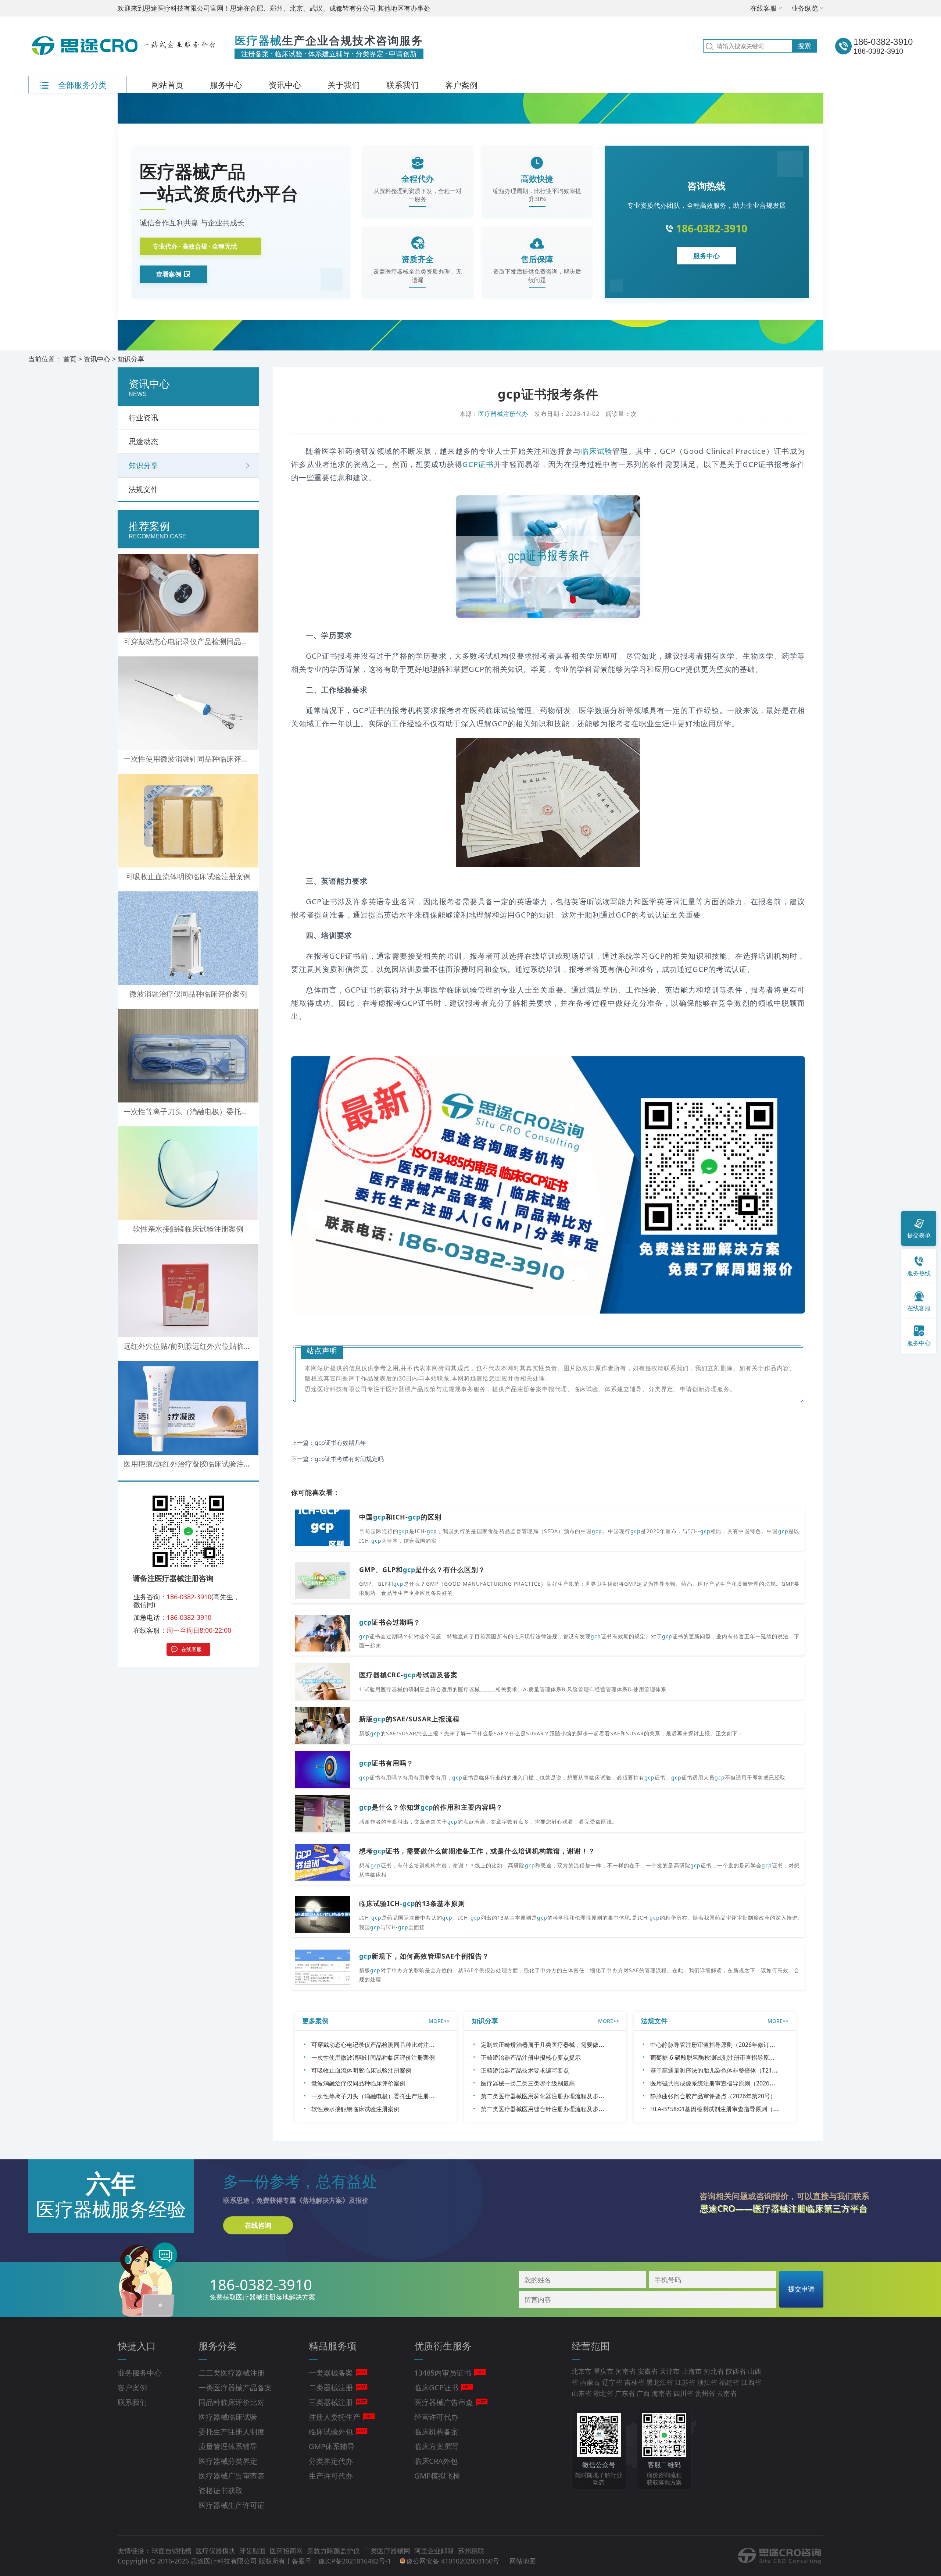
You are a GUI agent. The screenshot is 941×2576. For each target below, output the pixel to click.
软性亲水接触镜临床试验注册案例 (355, 2109)
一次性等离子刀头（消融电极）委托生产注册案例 (376, 2096)
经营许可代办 (436, 2417)
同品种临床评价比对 (232, 2402)
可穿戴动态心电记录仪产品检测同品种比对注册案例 (379, 2045)
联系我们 (402, 85)
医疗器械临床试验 (228, 2417)
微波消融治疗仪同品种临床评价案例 (358, 2083)
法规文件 (143, 489)
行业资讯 (143, 418)
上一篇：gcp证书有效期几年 (329, 1443)
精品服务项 (333, 2346)
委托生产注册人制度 (232, 2432)
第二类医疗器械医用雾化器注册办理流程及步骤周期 (548, 2096)
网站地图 (523, 2561)
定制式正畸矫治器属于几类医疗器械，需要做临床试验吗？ (557, 2045)
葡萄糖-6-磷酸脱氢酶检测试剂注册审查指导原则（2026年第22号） (737, 2057)
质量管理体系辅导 (228, 2446)
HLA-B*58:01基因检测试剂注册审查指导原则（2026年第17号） (733, 2109)
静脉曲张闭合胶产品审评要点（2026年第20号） (713, 2096)
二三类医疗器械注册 (232, 2373)
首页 (70, 359)
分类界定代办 (331, 2461)
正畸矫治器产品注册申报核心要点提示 (531, 2057)
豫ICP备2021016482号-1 (355, 2561)
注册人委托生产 (334, 2417)
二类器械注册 (331, 2388)
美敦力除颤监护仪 (334, 2551)
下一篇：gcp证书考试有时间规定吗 (337, 1459)
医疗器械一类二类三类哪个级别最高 (528, 2083)
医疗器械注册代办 (503, 414)
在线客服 (763, 8)
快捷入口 (137, 2346)
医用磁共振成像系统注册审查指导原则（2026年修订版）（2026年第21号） (749, 2083)
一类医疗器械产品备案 (235, 2388)
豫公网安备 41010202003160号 (454, 2561)
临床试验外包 (331, 2432)
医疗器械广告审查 (444, 2402)
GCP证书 (478, 464)
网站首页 (167, 85)
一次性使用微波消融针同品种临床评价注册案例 (373, 2057)
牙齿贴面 (253, 2551)
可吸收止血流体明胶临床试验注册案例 (361, 2070)
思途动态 (143, 441)
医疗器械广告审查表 (232, 2476)
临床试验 (597, 451)
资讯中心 (285, 85)
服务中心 (226, 85)
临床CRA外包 (436, 2461)
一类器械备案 (331, 2373)
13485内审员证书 (443, 2373)
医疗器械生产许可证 (232, 2505)
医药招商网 (287, 2551)
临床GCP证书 (436, 2388)
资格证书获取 (221, 2491)
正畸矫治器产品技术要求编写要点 (525, 2070)
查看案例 (169, 274)
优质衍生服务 (443, 2346)
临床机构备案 (436, 2432)
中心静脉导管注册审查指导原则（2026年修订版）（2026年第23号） (740, 2045)
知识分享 (131, 359)
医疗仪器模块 (216, 2551)
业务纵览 (805, 8)
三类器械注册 (331, 2402)
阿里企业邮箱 (435, 2551)
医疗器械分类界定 (228, 2461)
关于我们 (344, 85)
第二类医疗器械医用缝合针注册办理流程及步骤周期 (548, 2109)
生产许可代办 (331, 2476)
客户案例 (461, 85)
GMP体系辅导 (332, 2446)
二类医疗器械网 (388, 2551)
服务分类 (218, 2346)
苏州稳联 (471, 2551)
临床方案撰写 (436, 2446)
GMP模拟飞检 (437, 2476)
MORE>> (439, 2021)
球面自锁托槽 (173, 2551)
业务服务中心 (140, 2373)
